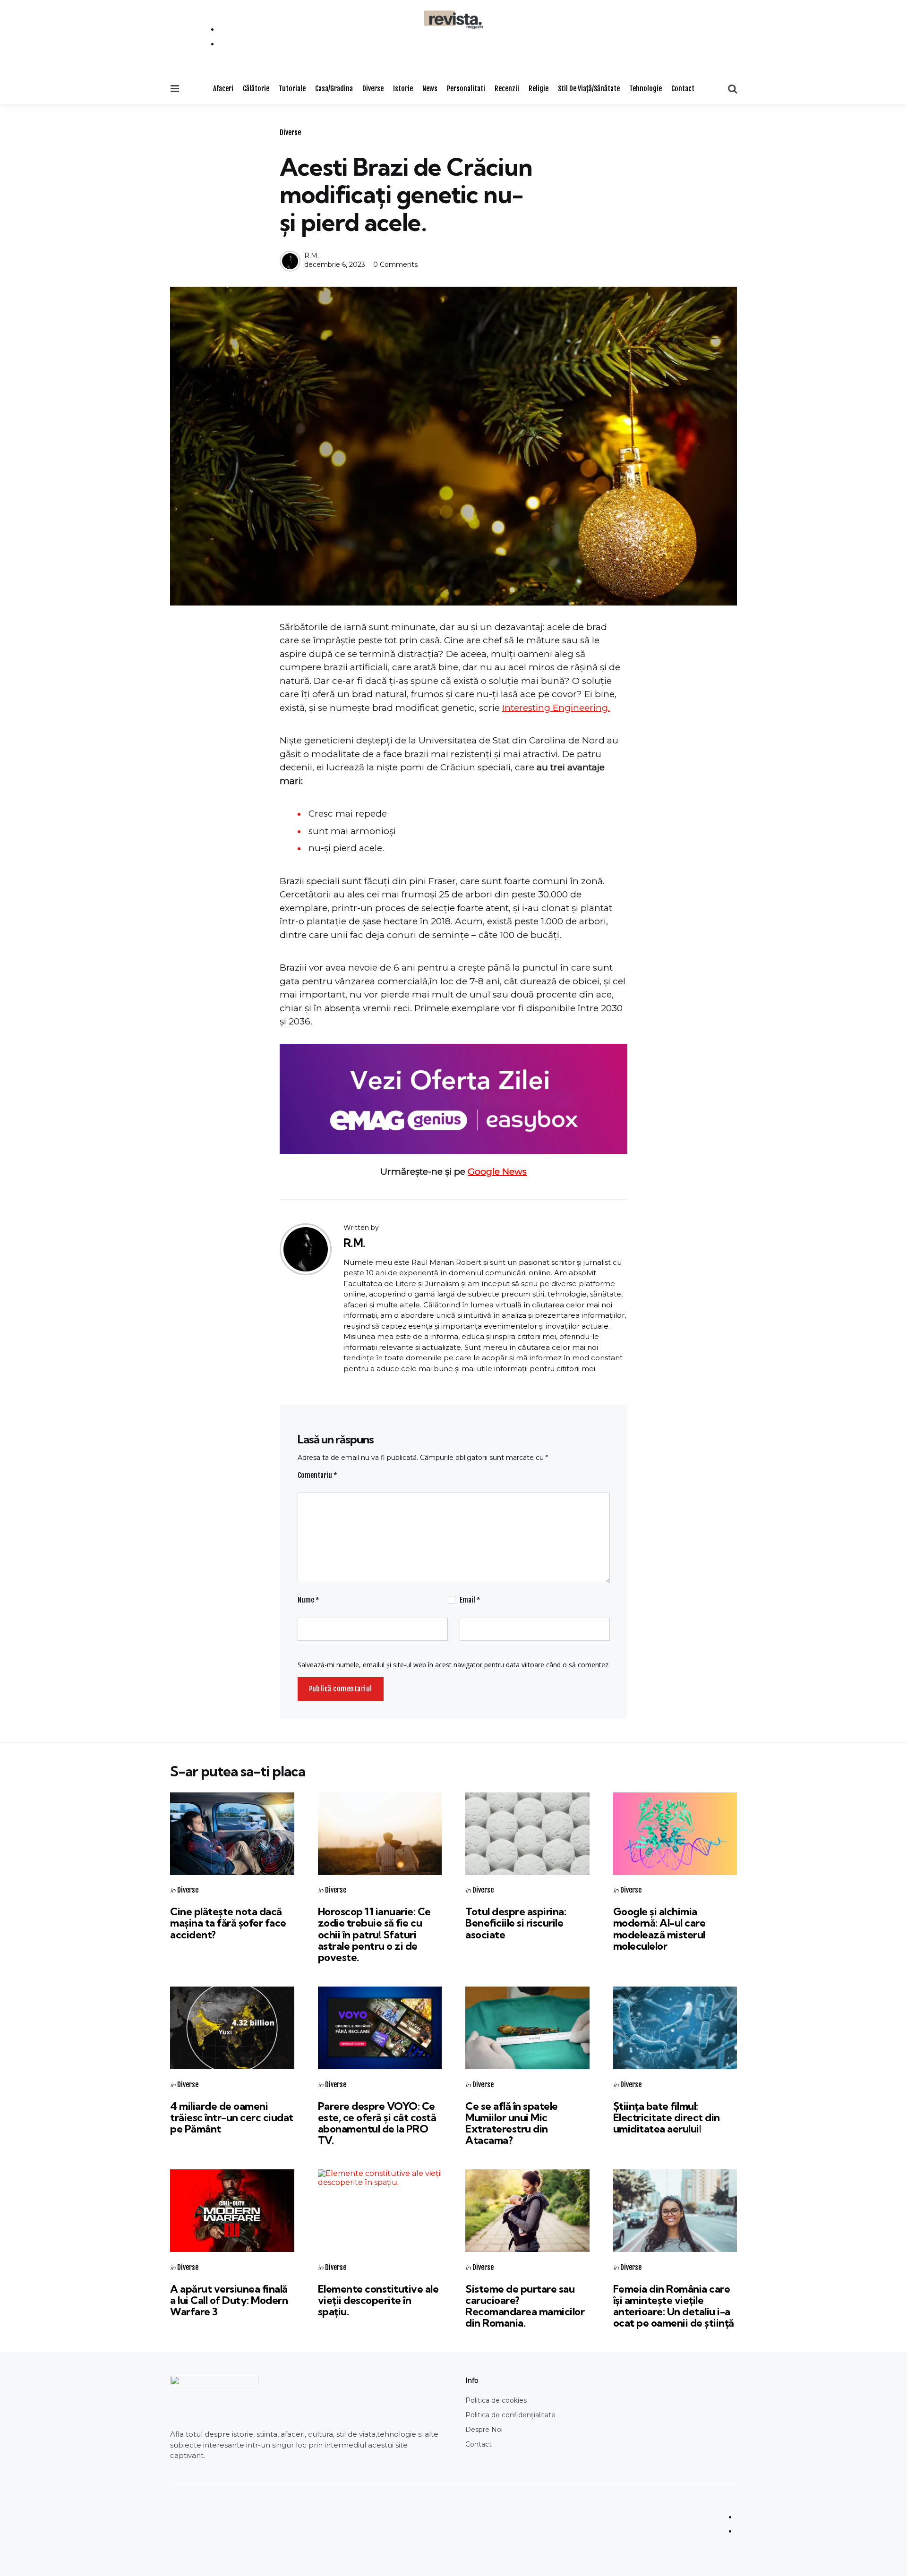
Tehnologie (646, 89)
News (430, 89)
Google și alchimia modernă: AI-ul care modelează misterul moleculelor (659, 1929)
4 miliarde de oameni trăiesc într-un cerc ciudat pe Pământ (232, 2117)
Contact (683, 89)
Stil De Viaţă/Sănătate (589, 89)
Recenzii (507, 89)
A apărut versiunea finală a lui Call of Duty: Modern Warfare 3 (229, 2300)
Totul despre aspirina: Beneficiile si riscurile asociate (516, 1923)
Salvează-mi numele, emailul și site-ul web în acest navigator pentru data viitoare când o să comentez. (454, 1665)
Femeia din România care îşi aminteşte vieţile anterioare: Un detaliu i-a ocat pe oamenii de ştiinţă (674, 2306)
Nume (308, 1600)
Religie (539, 89)
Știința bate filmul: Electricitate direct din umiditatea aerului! (667, 2117)
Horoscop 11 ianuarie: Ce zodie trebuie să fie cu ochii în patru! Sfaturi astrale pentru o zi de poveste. (374, 1934)
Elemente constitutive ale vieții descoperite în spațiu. (378, 2300)
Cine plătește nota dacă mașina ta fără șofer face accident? (228, 1923)
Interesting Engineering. (556, 708)
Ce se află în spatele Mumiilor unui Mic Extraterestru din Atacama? (512, 2123)
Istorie (403, 89)
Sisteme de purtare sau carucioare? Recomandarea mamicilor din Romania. (525, 2306)
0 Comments (395, 264)
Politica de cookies (496, 2400)
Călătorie (256, 89)
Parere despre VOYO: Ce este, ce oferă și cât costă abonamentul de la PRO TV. (377, 2123)
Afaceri (223, 89)
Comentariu (317, 1475)
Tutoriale (292, 89)
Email (470, 1600)
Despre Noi (484, 2430)
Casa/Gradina (334, 89)
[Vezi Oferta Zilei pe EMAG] (453, 1099)
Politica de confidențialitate (510, 2415)
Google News (497, 1172)
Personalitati (466, 89)
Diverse (373, 89)
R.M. (312, 256)
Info (472, 2380)
